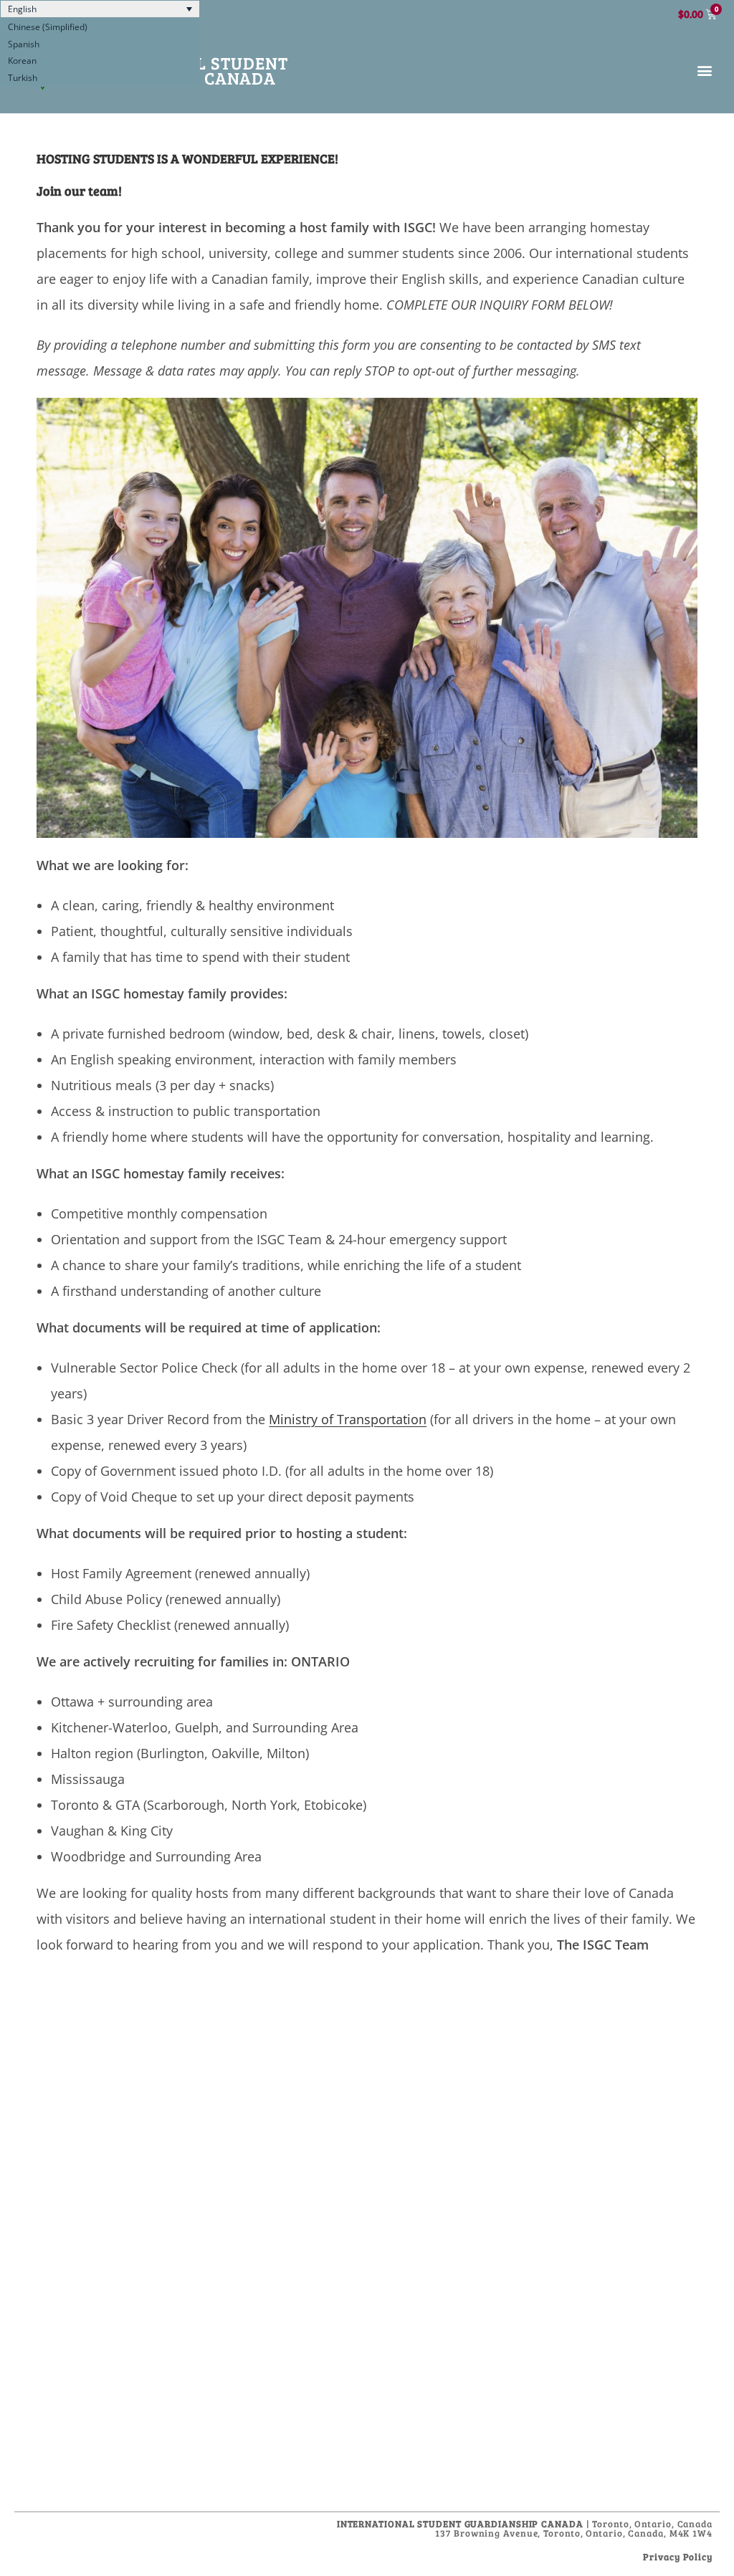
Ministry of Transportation (348, 1419)
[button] (705, 71)
